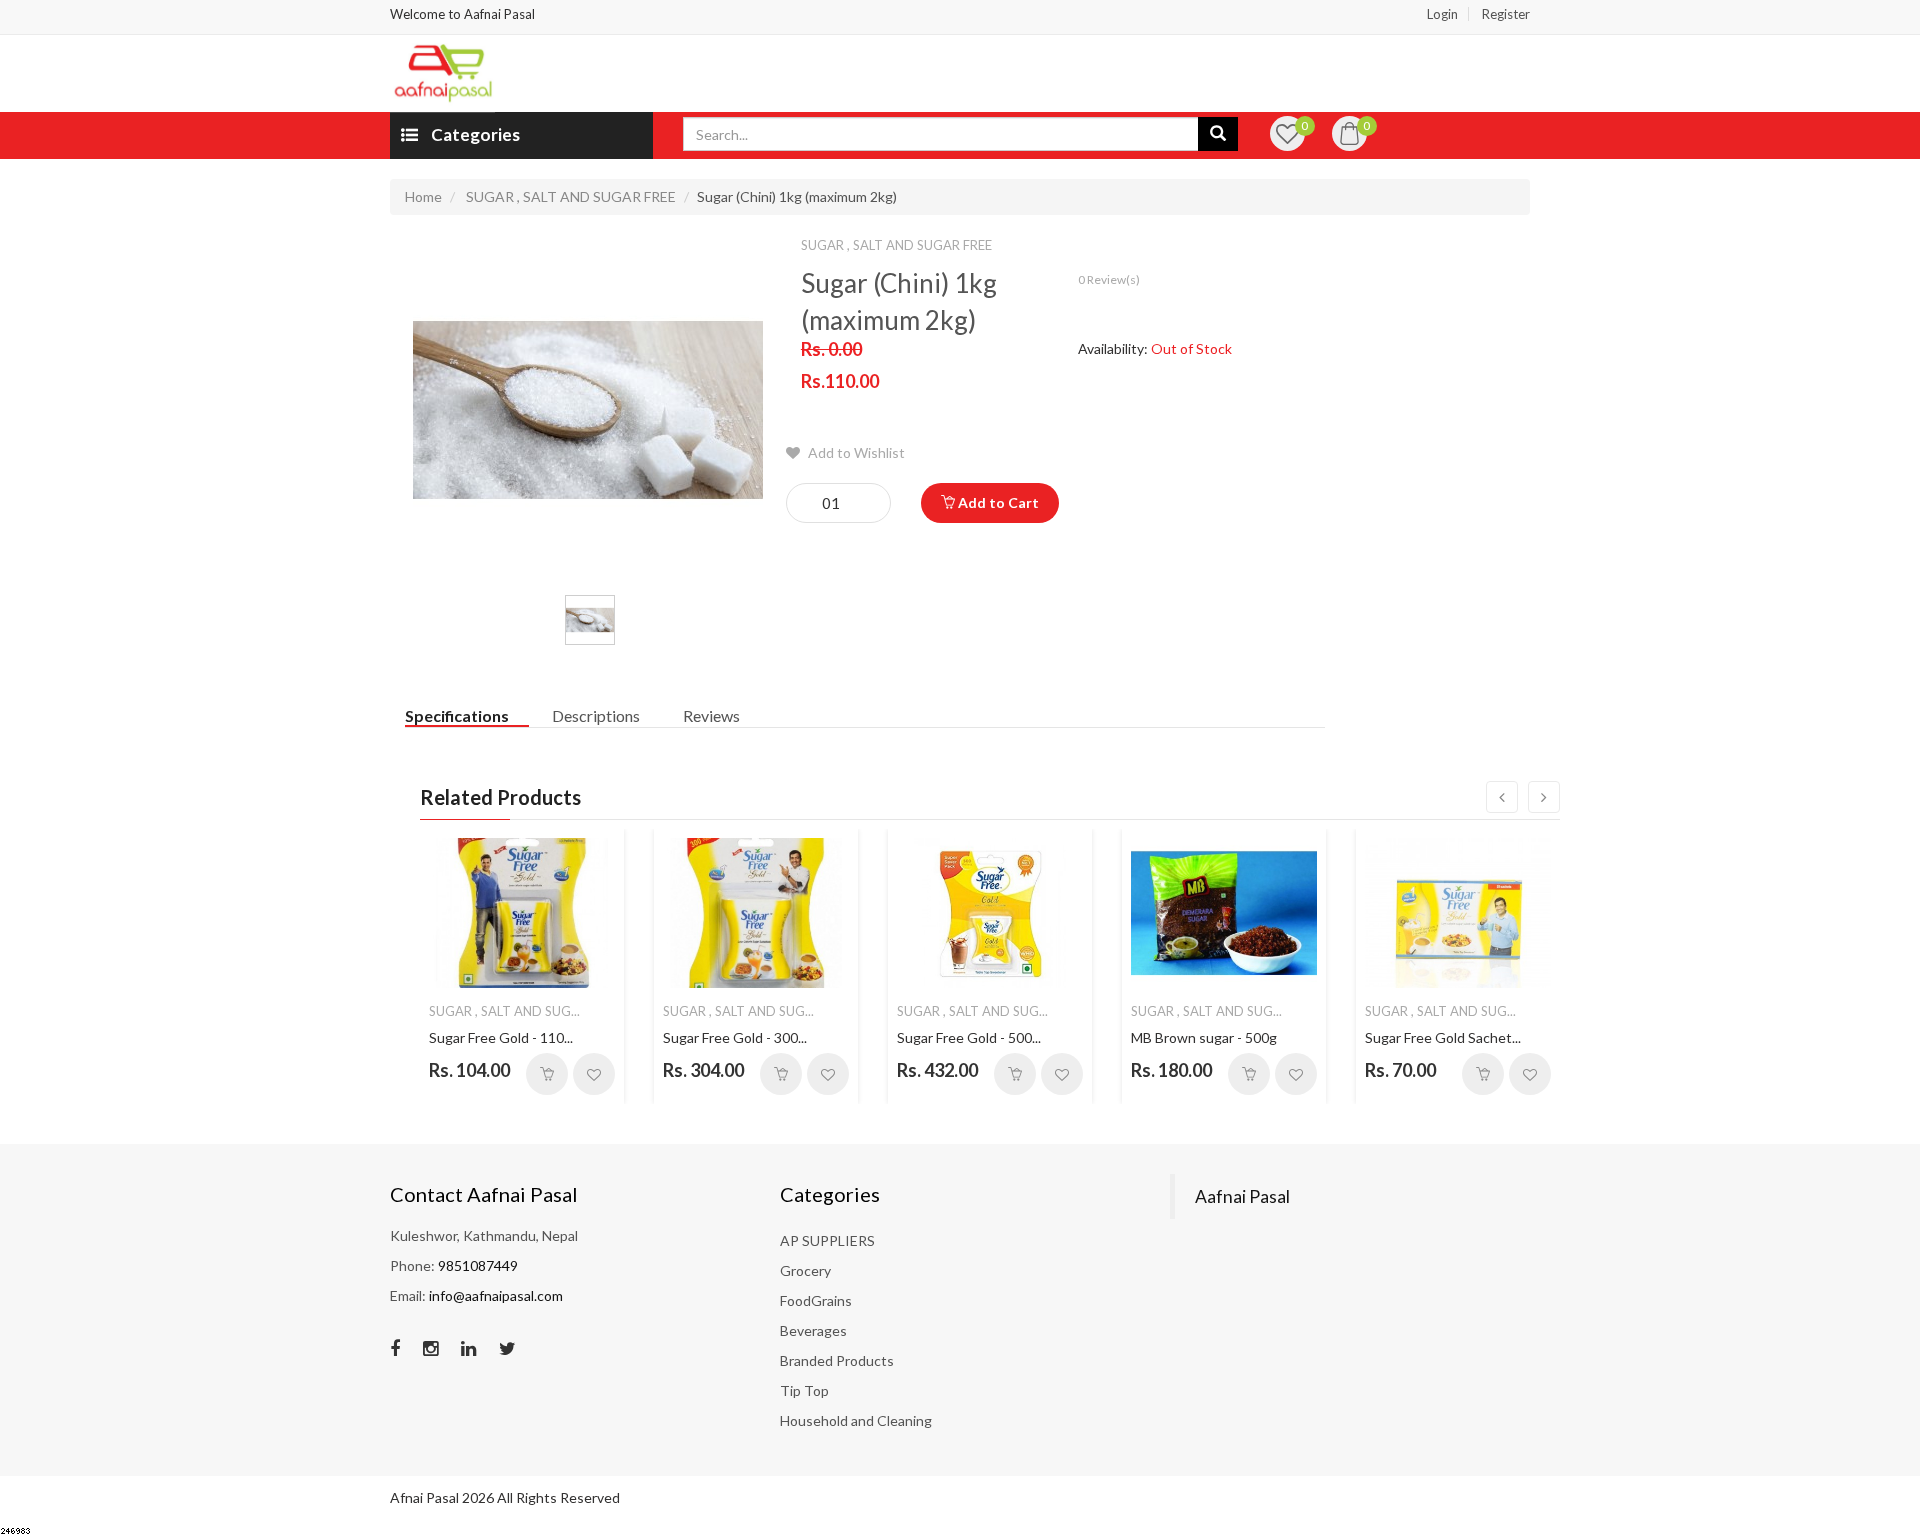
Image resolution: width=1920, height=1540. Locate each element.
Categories (474, 134)
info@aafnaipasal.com (496, 1295)
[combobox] (941, 134)
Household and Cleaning (856, 1420)
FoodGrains (816, 1300)
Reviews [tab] (711, 715)
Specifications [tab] (457, 715)
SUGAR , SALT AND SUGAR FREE (571, 196)
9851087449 (478, 1265)
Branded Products (837, 1360)
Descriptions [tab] (596, 715)
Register (1506, 14)
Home (423, 196)
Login (1442, 14)
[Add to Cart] (547, 1074)
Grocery (805, 1270)
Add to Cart (997, 502)
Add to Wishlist (855, 452)
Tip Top (804, 1390)
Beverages (813, 1330)
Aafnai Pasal (1242, 1196)
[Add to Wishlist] (594, 1074)
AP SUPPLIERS (827, 1240)
